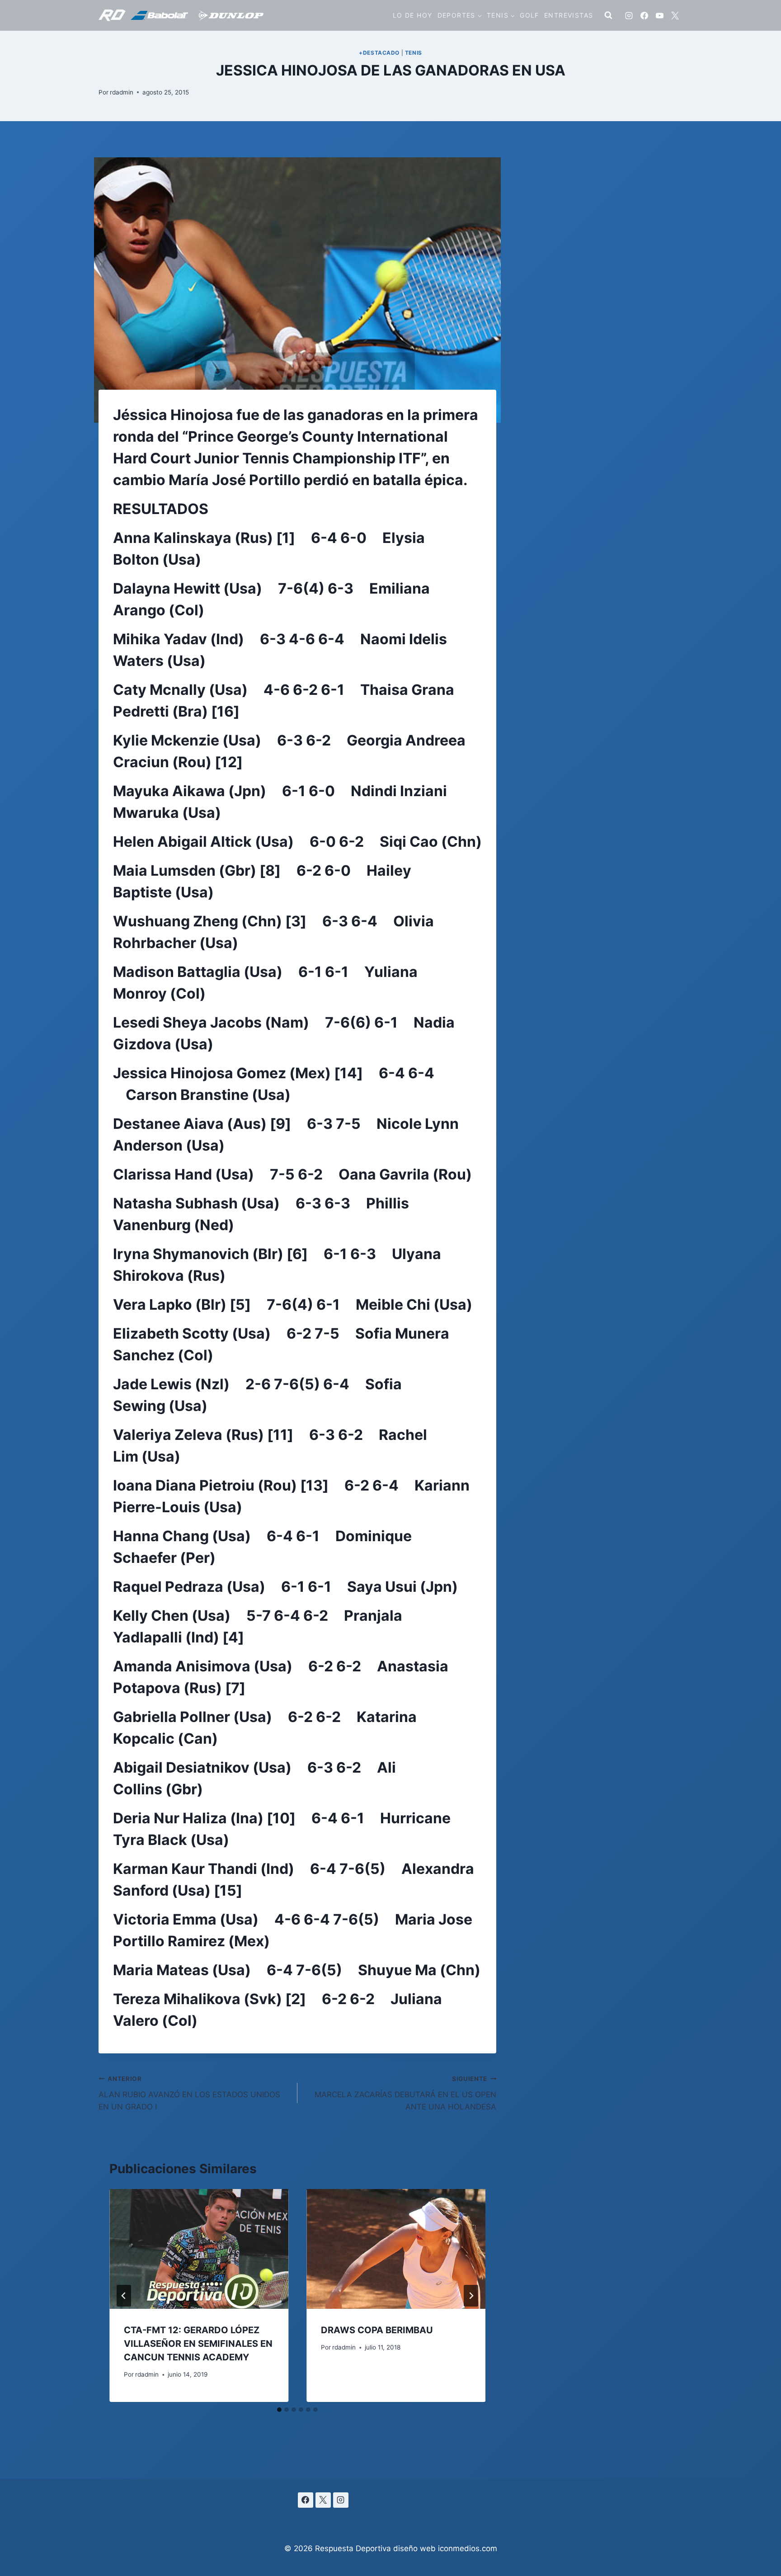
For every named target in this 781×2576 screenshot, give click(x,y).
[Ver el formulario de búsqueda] (608, 15)
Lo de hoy (413, 15)
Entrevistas (569, 15)
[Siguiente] (471, 2296)
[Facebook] (644, 15)
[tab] (279, 2410)
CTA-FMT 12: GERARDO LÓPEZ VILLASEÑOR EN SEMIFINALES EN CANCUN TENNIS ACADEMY (198, 2344)
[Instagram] (629, 15)
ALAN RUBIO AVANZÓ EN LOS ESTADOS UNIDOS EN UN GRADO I (189, 2093)
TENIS (414, 53)
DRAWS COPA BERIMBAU (377, 2330)
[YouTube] (659, 15)
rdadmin (122, 92)
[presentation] (199, 2249)
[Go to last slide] (124, 2296)
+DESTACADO (379, 53)
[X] (675, 15)
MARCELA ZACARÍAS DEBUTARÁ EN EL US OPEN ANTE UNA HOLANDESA (405, 2093)
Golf (529, 15)
